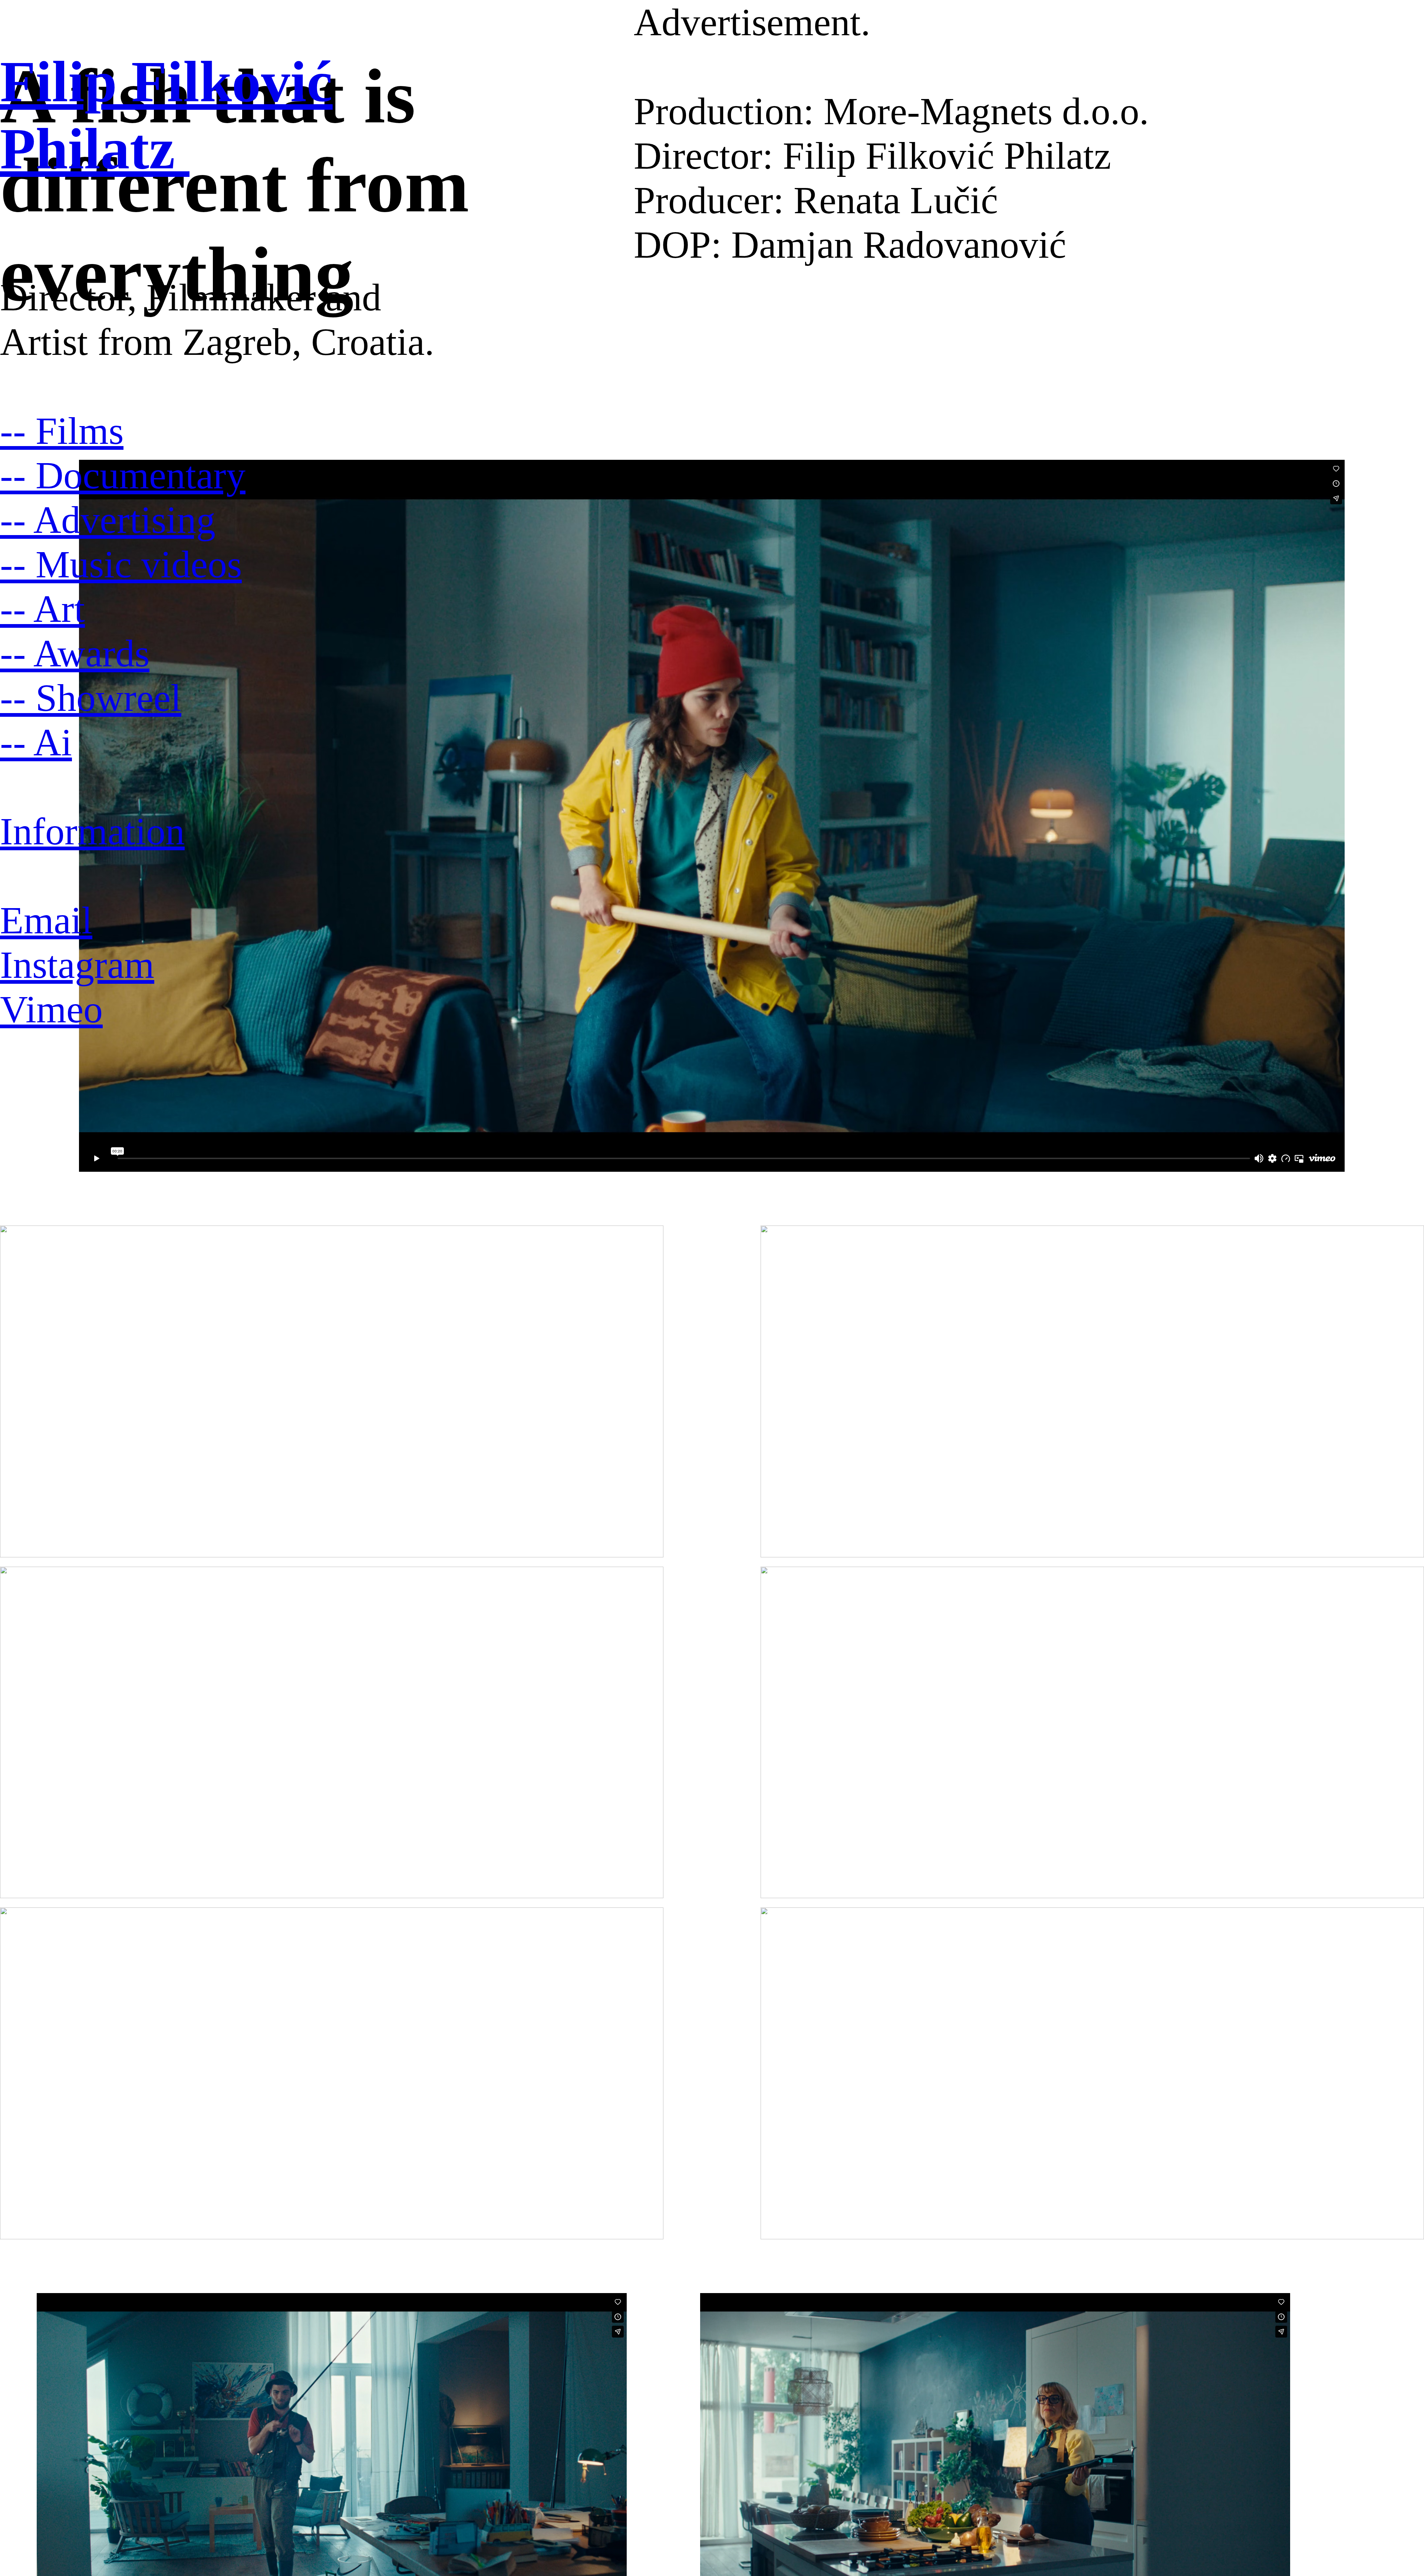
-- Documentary (123, 475)
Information (92, 831)
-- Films (62, 431)
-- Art (42, 609)
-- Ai (36, 742)
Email (46, 920)
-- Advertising (108, 520)
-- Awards (75, 653)
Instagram (77, 965)
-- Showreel (91, 698)
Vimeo (51, 1009)
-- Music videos (121, 564)
